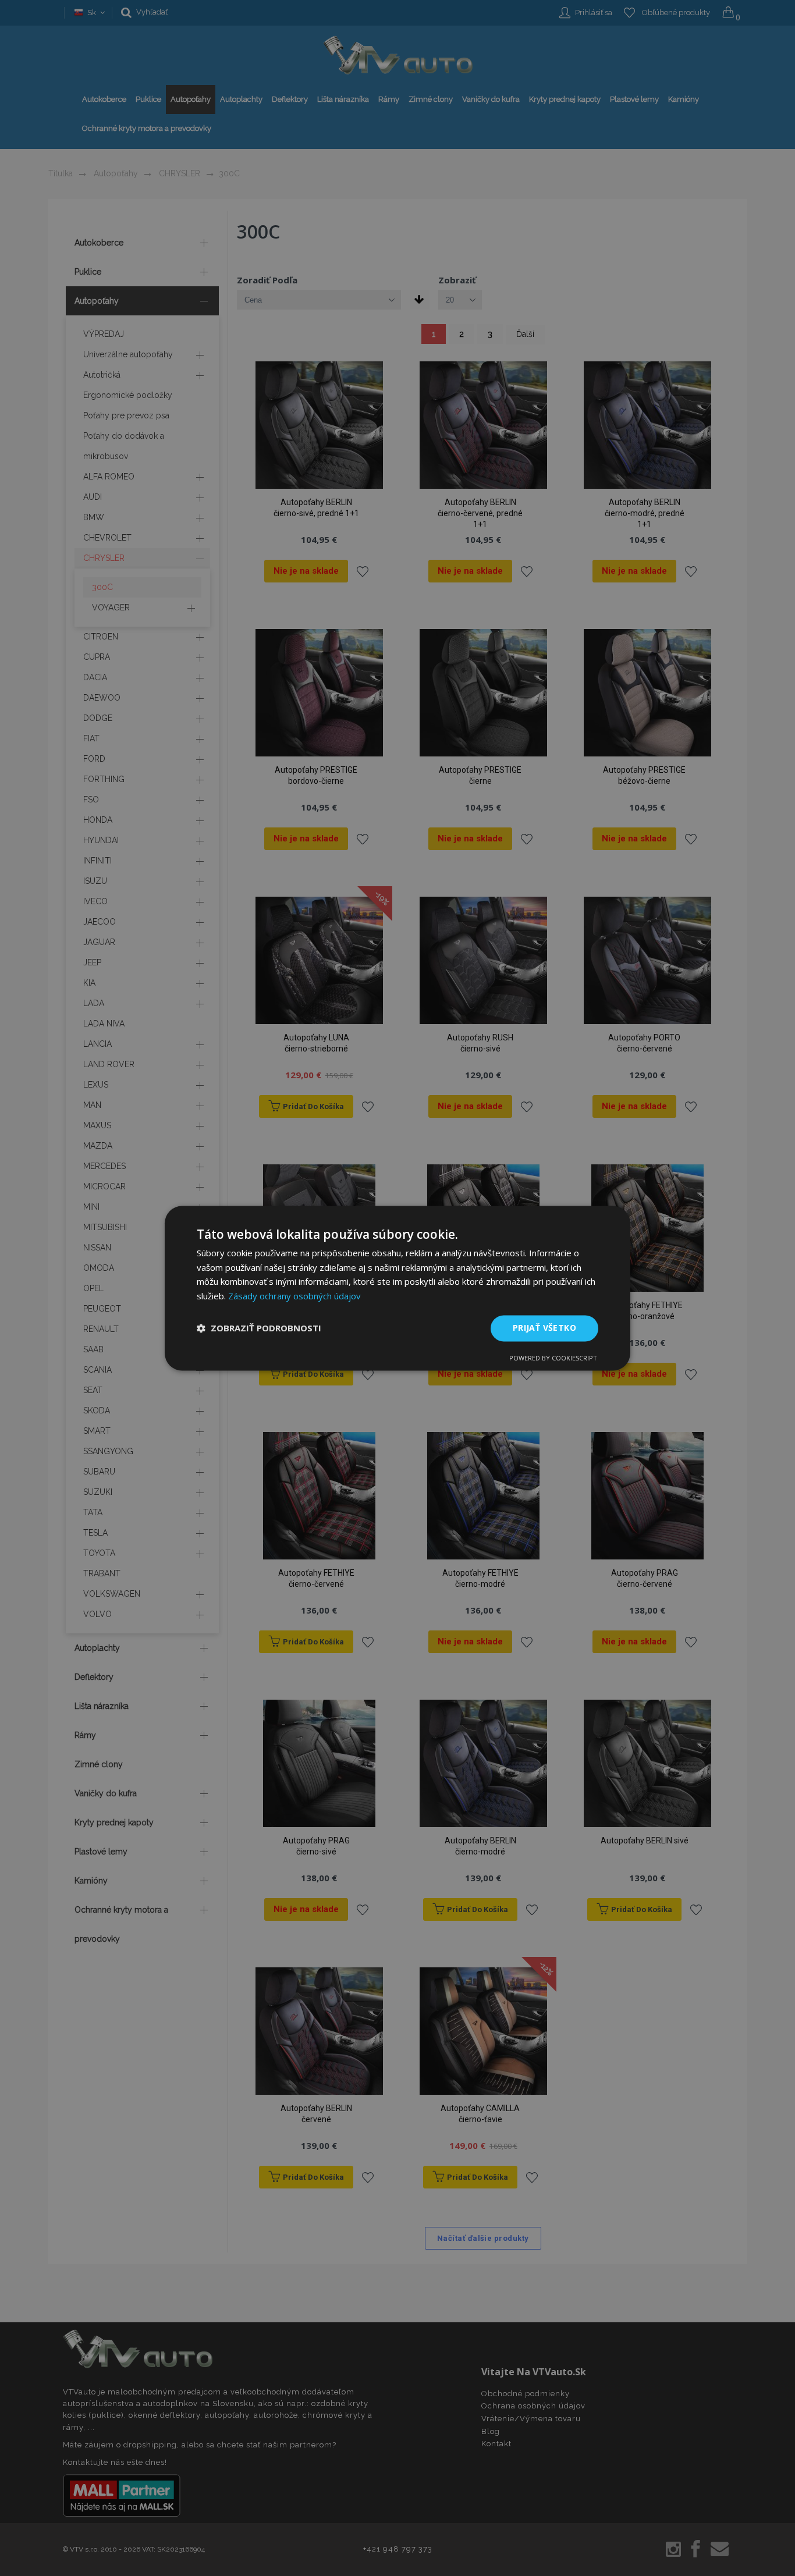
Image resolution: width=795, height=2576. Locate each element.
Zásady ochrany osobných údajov (294, 1296)
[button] (259, 1328)
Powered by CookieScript (553, 1358)
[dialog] (397, 1288)
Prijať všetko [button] (544, 1328)
